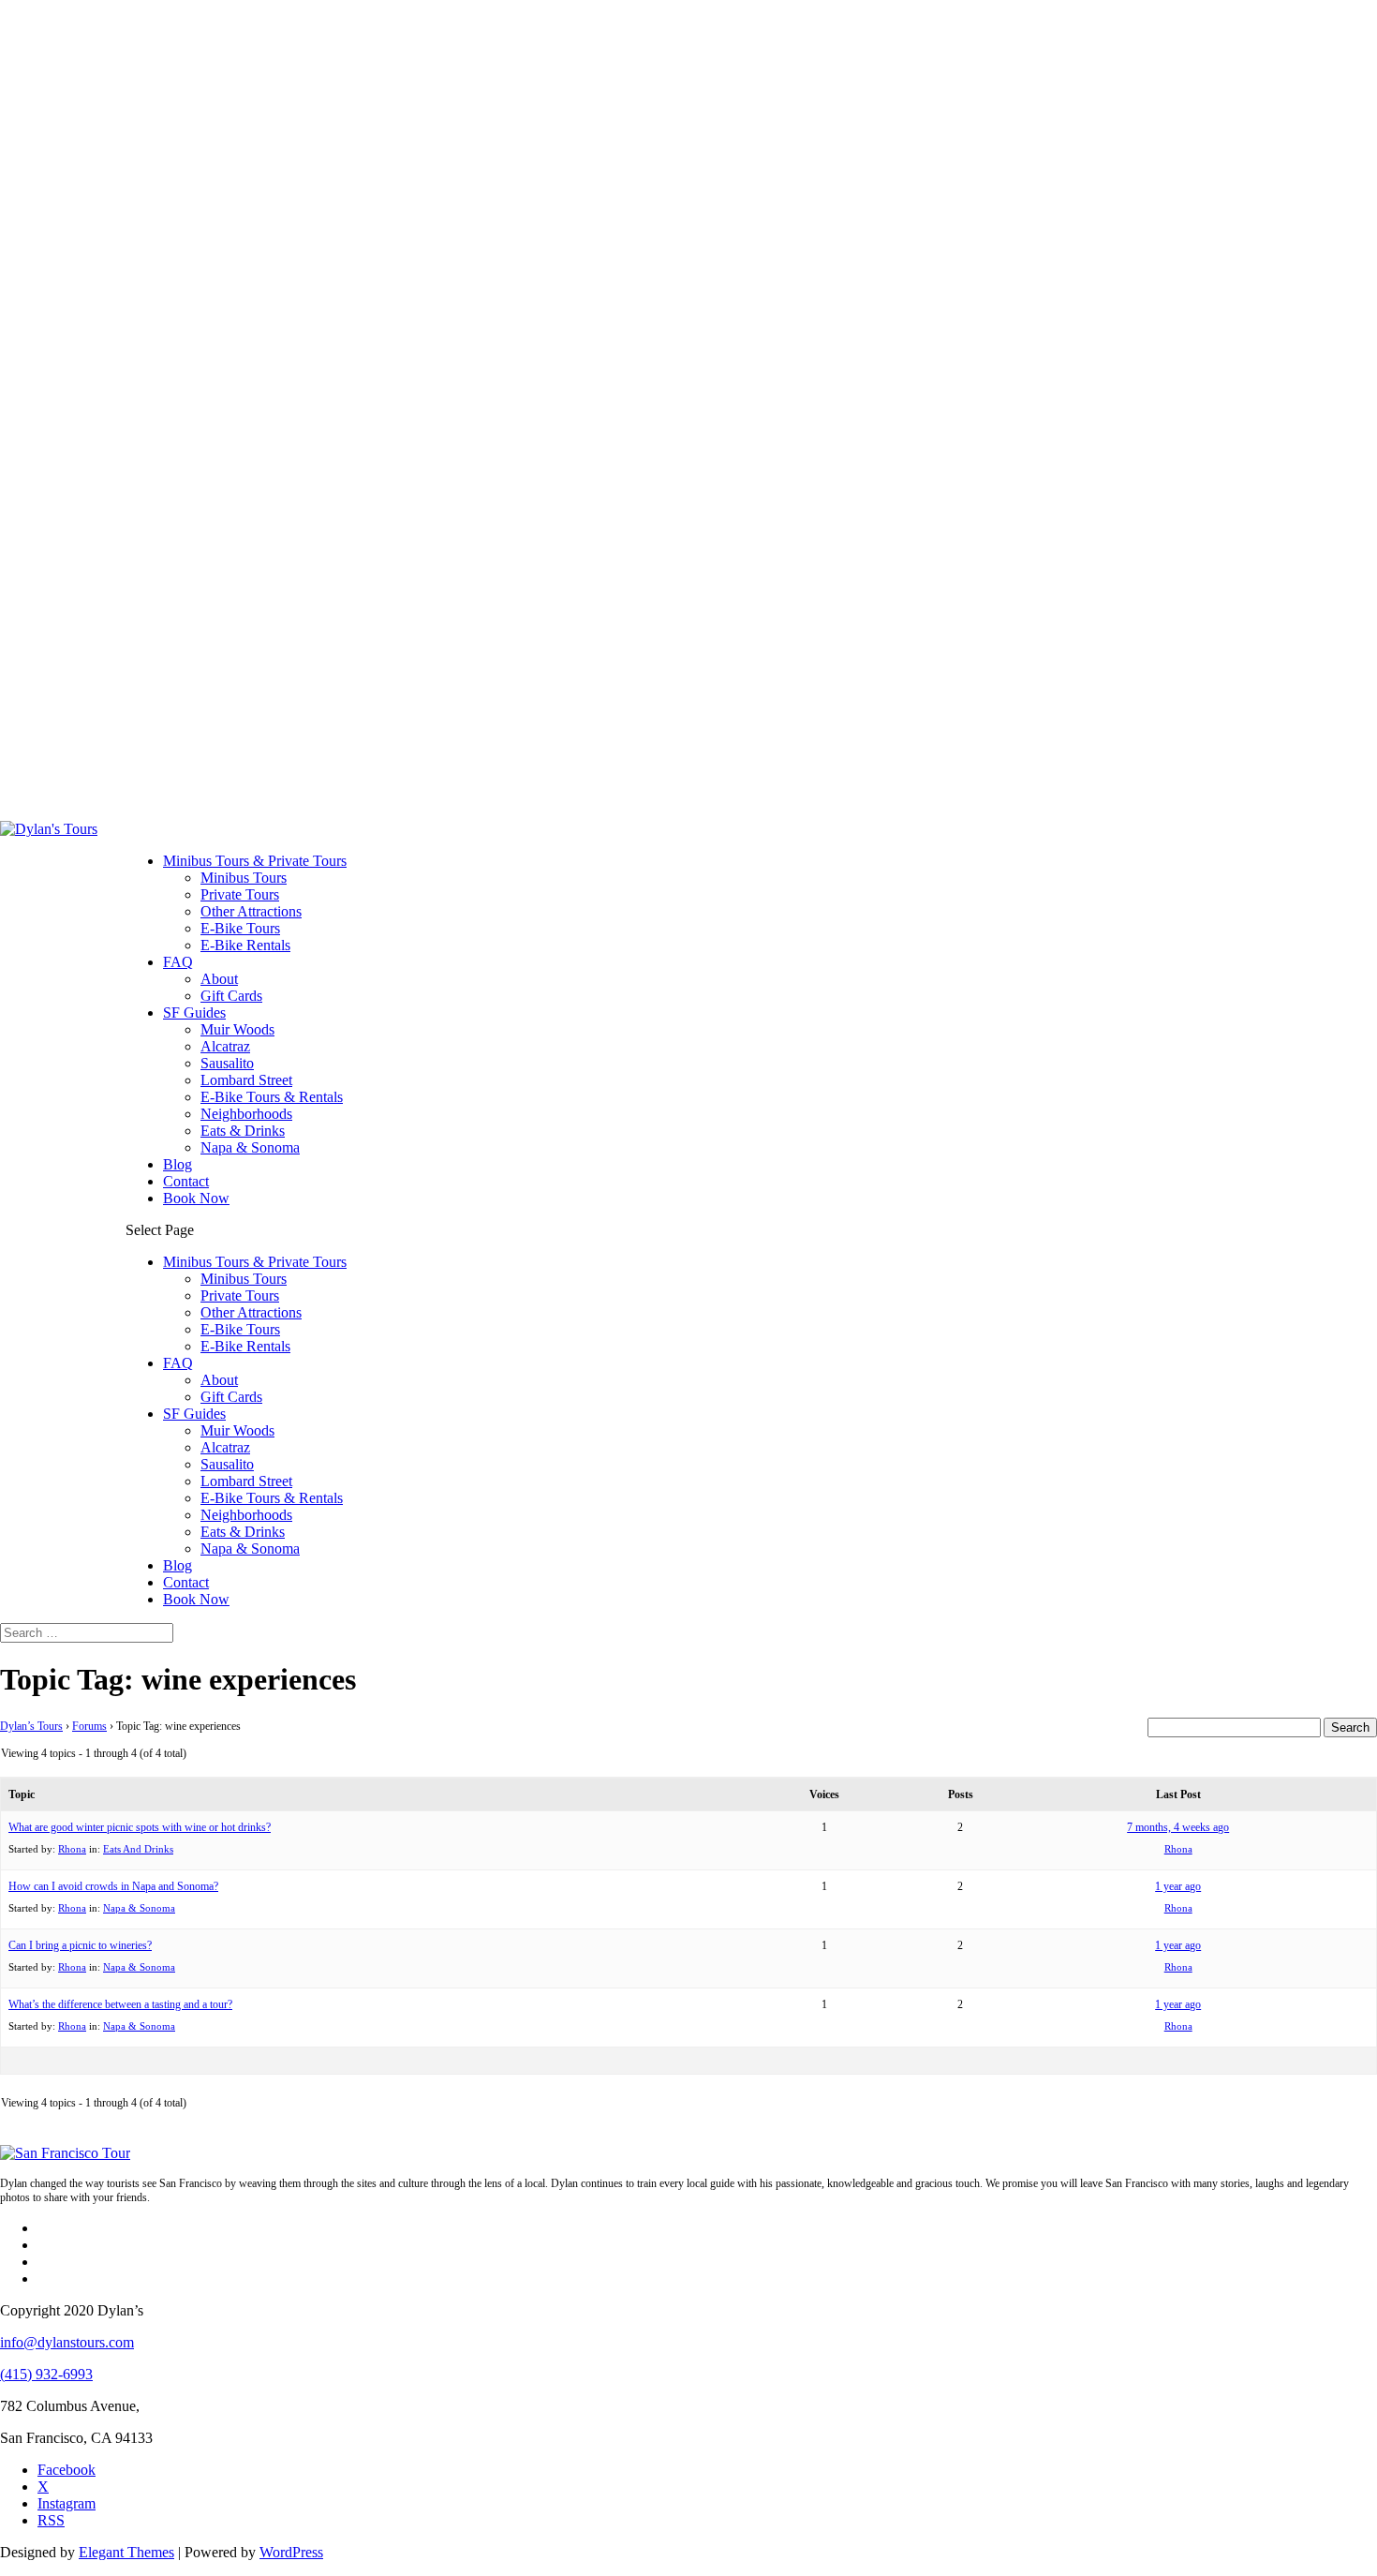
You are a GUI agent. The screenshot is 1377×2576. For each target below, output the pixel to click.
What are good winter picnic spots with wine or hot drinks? (140, 1827)
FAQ (178, 962)
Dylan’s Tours (31, 1726)
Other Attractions (251, 911)
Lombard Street (246, 1080)
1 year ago (1178, 1886)
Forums (89, 1726)
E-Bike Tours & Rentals (272, 1097)
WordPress (291, 2552)
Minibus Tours (244, 878)
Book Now (196, 1198)
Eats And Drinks (138, 1849)
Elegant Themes (126, 2552)
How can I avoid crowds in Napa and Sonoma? (113, 1886)
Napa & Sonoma (250, 1147)
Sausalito (227, 1063)
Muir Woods (237, 1029)
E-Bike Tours (240, 928)
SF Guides (194, 1013)
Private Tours (240, 894)
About (219, 979)
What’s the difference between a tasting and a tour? (120, 2004)
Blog (178, 1164)
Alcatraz (225, 1046)
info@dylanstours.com (67, 2342)
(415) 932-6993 (46, 2374)
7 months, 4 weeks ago (1178, 1827)
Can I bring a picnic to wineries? (80, 1945)
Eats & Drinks (243, 1131)
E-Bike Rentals (245, 945)
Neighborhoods (246, 1114)
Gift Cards (231, 996)
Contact (186, 1181)
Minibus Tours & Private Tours (255, 861)
